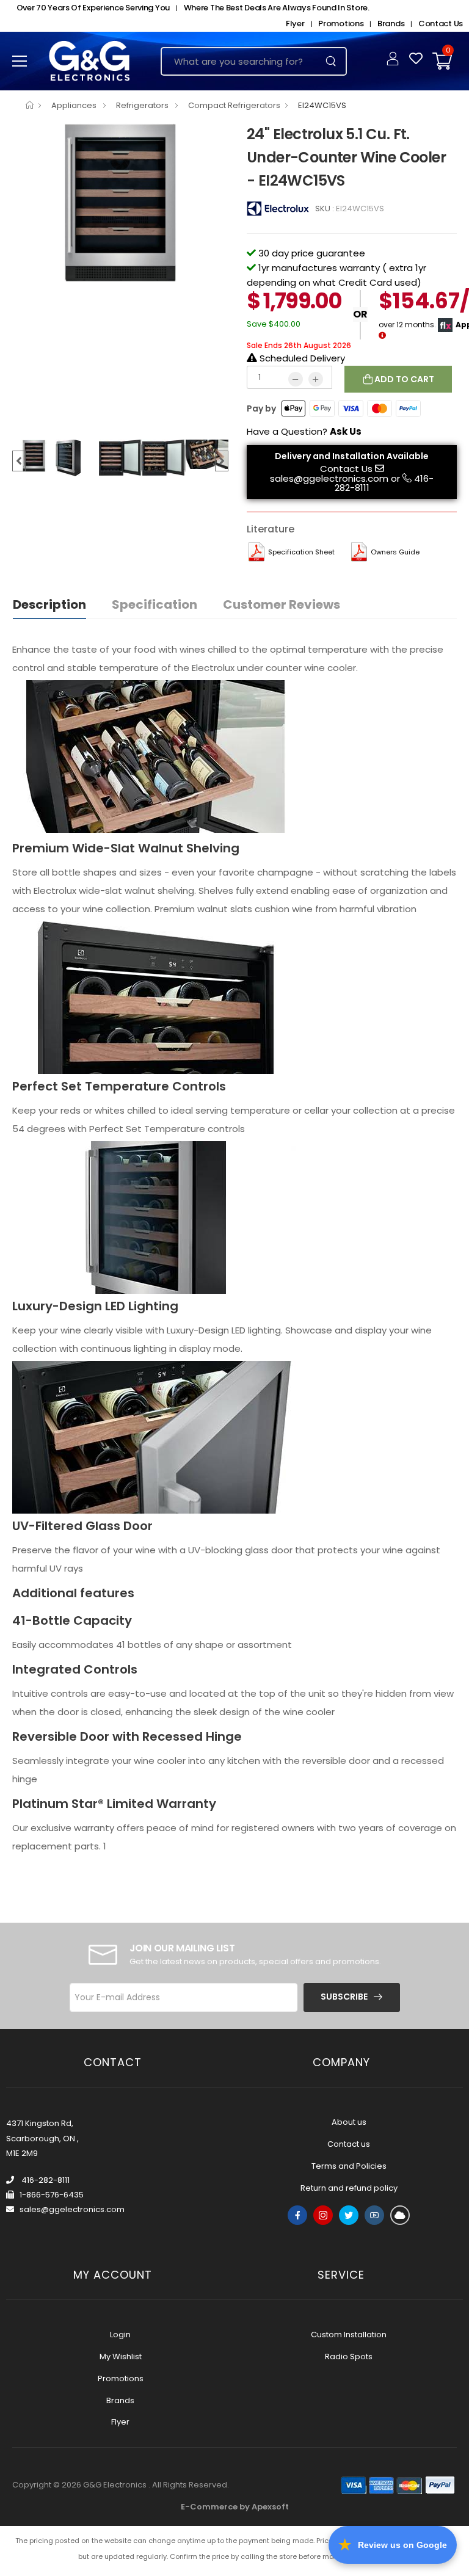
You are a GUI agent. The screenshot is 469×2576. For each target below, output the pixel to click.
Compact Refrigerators (234, 105)
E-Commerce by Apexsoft (235, 2507)
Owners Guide (395, 552)
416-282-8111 (45, 2180)
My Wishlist (121, 2356)
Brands (391, 24)
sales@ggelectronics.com (329, 478)
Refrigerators (143, 105)
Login (120, 2335)
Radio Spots (349, 2356)
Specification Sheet (301, 552)
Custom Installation (349, 2335)
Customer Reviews (282, 604)
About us (349, 2122)
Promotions (341, 24)
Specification (155, 604)
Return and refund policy (349, 2188)
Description (49, 604)
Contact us (349, 2144)
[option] (120, 203)
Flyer (295, 24)
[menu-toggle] (20, 61)
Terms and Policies (349, 2166)
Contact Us (441, 24)
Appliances (75, 105)
